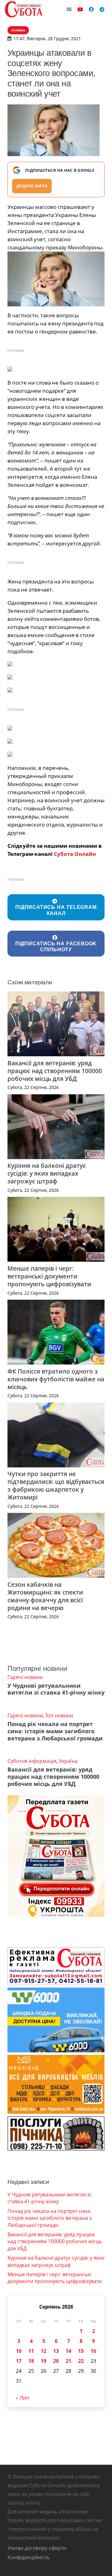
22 (81, 2361)
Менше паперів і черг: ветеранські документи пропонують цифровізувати (49, 1276)
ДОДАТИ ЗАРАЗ (32, 186)
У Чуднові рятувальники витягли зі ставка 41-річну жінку (56, 1689)
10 (19, 2351)
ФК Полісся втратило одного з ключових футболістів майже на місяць (56, 1379)
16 (93, 2351)
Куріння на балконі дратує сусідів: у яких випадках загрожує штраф (47, 1173)
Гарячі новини (25, 1677)
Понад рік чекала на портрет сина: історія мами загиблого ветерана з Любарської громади (55, 1731)
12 (44, 2351)
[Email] (69, 9)
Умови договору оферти (37, 2548)
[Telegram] (102, 9)
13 (56, 2351)
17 (19, 2361)
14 (68, 2351)
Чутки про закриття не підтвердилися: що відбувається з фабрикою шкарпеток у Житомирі (56, 1485)
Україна (68, 1761)
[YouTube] (80, 9)
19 (44, 2361)
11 (31, 2351)
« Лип (23, 2398)
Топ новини (59, 1715)
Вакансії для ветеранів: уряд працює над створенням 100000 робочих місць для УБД (55, 1071)
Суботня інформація (32, 1761)
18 (31, 2361)
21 (68, 2361)
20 (56, 2361)
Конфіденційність (28, 2557)
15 (81, 2351)
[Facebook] (91, 9)
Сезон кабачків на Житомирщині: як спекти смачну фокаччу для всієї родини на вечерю (45, 1596)
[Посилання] (24, 9)
